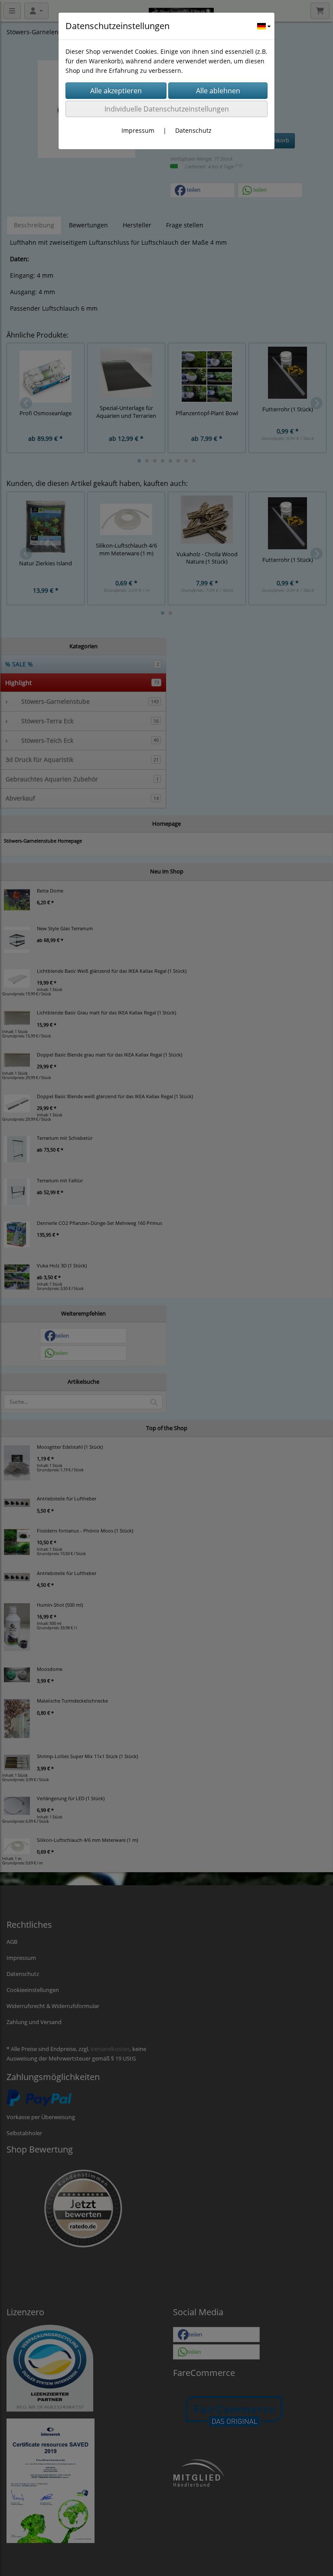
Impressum (138, 130)
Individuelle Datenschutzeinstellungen (167, 109)
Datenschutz (193, 130)
